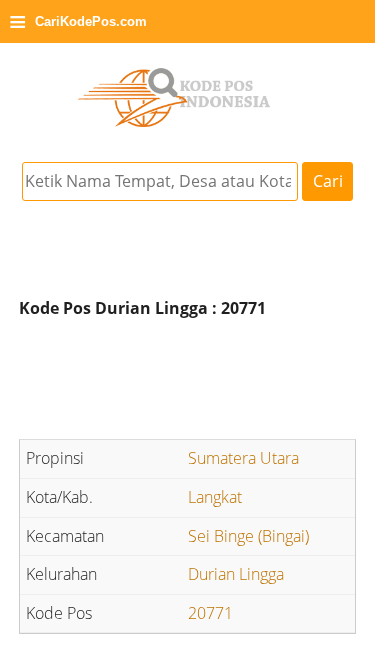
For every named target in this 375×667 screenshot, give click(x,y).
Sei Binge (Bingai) (248, 536)
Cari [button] (328, 181)
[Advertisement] (188, 382)
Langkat (215, 497)
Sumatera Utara (243, 458)
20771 (210, 613)
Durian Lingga (236, 574)
